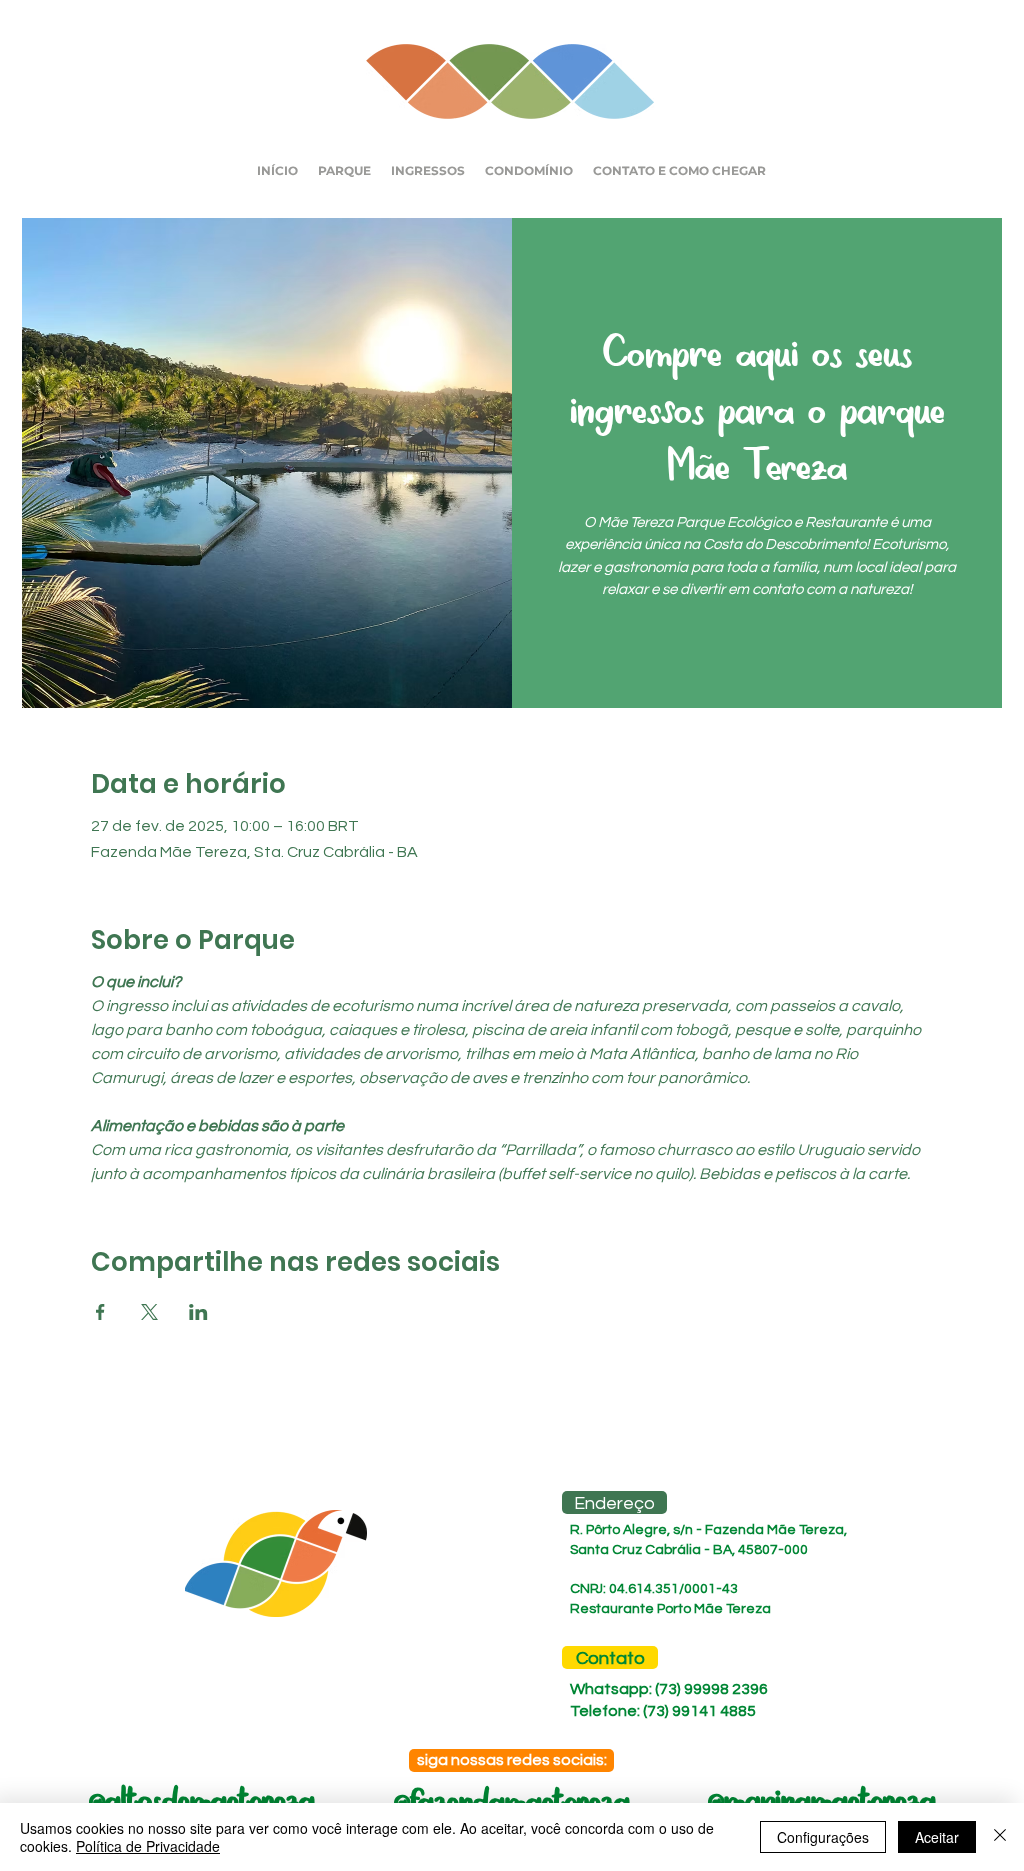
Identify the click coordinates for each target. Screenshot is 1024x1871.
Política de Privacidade (148, 1846)
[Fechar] (1000, 1837)
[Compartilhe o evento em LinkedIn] (198, 1312)
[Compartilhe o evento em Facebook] (100, 1312)
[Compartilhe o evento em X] (149, 1312)
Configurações (823, 1837)
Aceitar (937, 1837)
